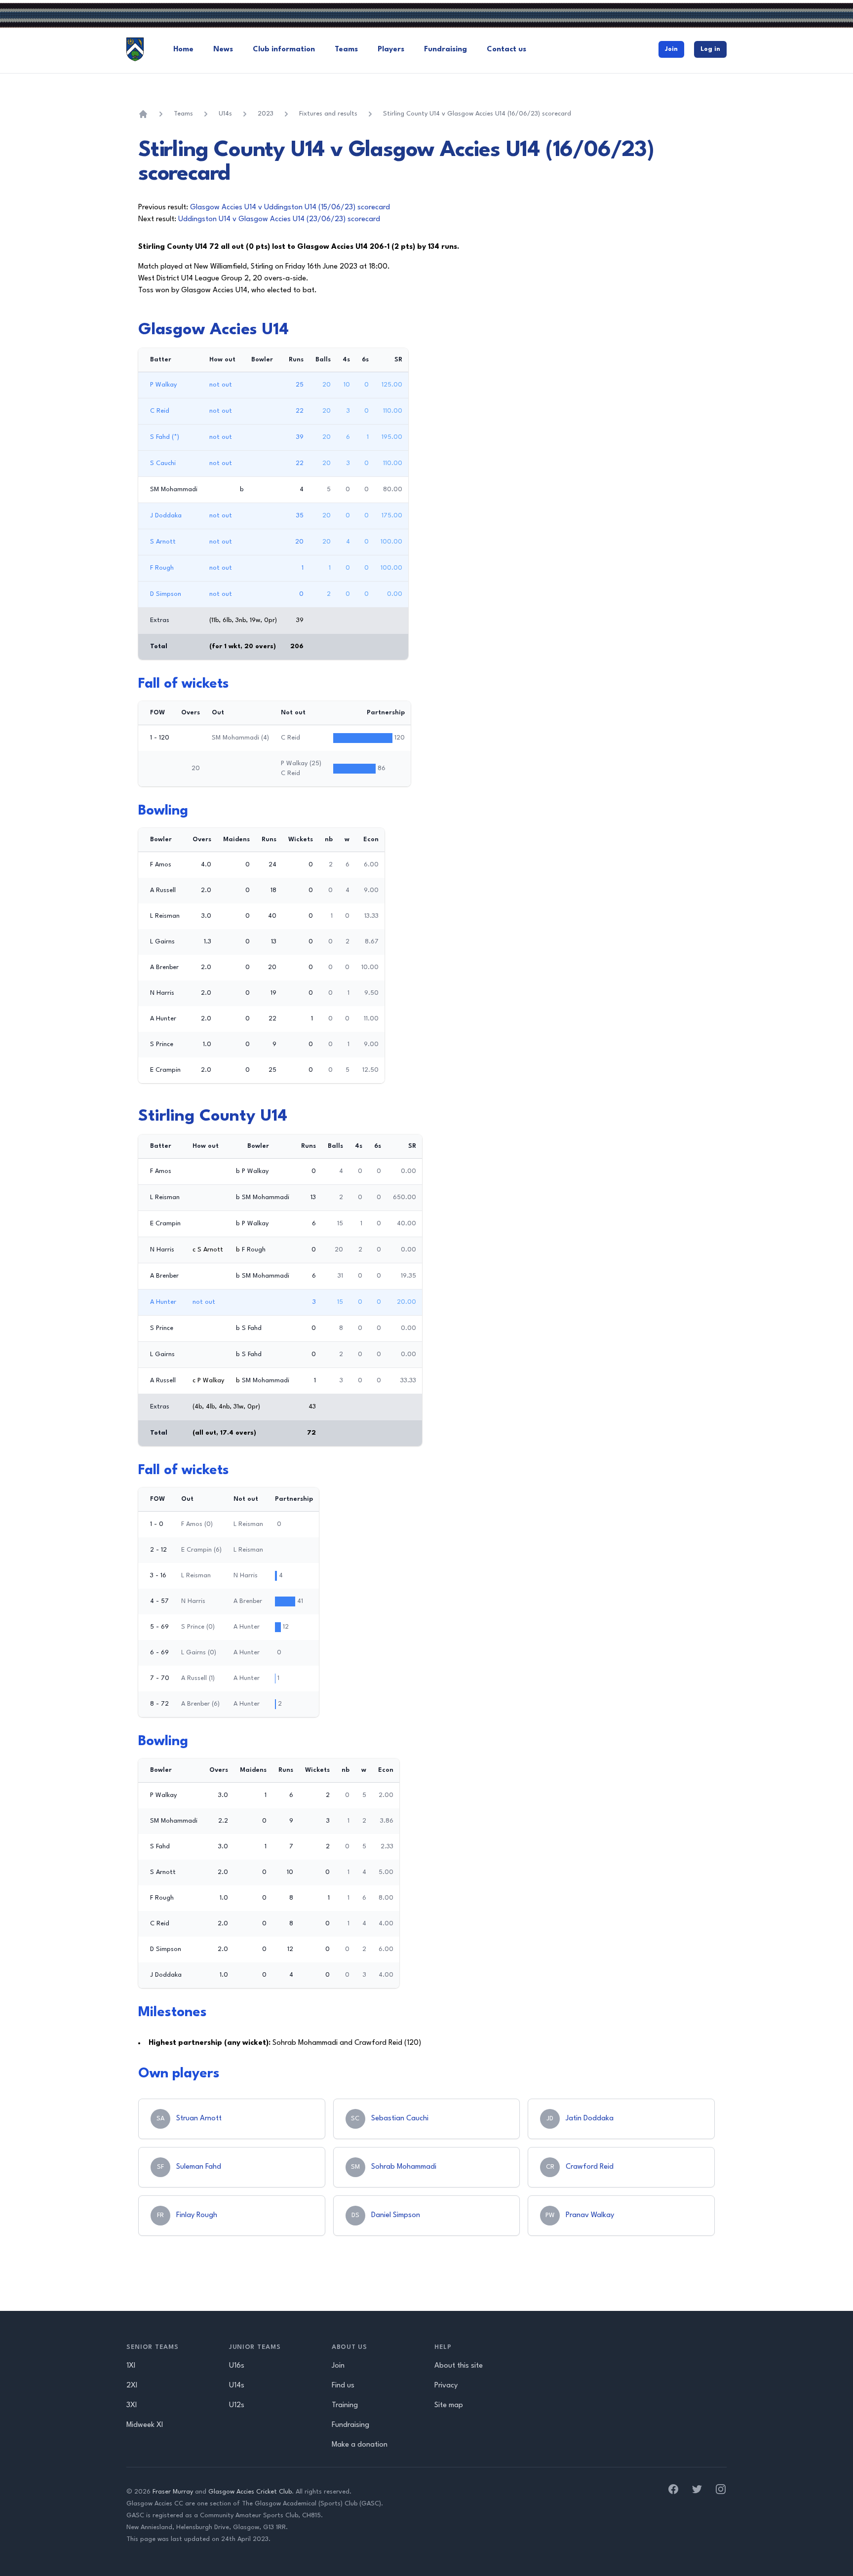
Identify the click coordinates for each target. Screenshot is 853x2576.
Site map (449, 2405)
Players (391, 50)
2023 (266, 114)
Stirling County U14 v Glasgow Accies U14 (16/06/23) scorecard (477, 114)
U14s (225, 114)
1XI (131, 2366)
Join (671, 49)
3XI (132, 2405)
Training (345, 2405)
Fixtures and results (328, 114)
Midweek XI (145, 2425)
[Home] (143, 114)
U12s (237, 2405)
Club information (284, 50)
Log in (710, 49)
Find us (343, 2386)
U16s (237, 2366)
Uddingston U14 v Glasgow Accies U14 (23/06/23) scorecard (279, 219)
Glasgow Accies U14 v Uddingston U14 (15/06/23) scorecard (290, 208)
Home (183, 50)
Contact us (506, 50)
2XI (132, 2386)
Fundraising (446, 50)
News (223, 50)
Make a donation (360, 2445)
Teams (346, 50)
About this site (459, 2366)
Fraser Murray (173, 2492)
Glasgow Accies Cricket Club (250, 2492)
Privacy (446, 2386)
